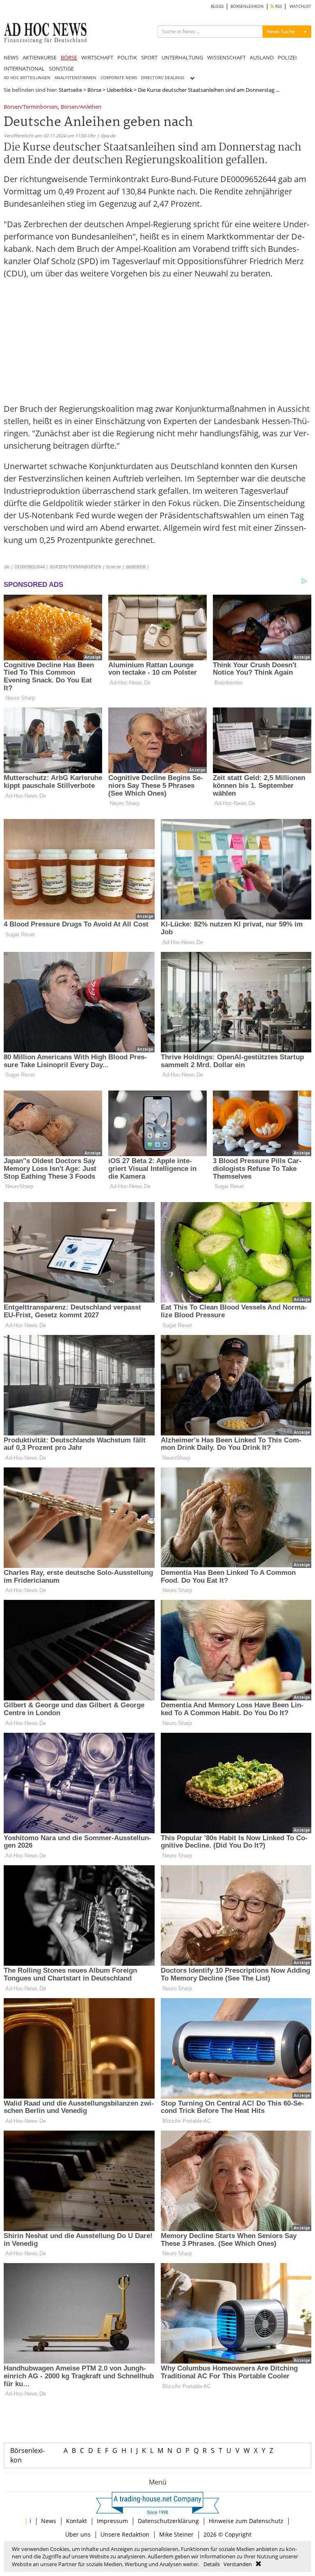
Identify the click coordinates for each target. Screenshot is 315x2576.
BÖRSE (69, 57)
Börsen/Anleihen (81, 107)
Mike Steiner (176, 2534)
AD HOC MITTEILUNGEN (27, 78)
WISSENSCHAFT (226, 57)
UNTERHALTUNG (182, 57)
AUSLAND (262, 57)
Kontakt (76, 2521)
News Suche (281, 31)
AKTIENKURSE (40, 57)
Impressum (112, 2521)
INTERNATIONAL (24, 68)
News (49, 2521)
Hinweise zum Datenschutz (246, 2521)
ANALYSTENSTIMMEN (75, 78)
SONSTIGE (61, 68)
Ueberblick (120, 90)
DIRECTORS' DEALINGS (163, 78)
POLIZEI (287, 57)
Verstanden (238, 2564)
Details (212, 2564)
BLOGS (217, 6)
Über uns (78, 2534)
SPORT (149, 57)
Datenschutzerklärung (168, 2521)
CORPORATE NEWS (119, 78)
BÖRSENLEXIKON (247, 6)
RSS (278, 6)
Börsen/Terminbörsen (31, 107)
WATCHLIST (300, 6)
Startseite (70, 90)
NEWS (11, 57)
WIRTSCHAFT (97, 57)
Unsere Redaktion (125, 2534)
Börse (94, 90)
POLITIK (127, 57)
